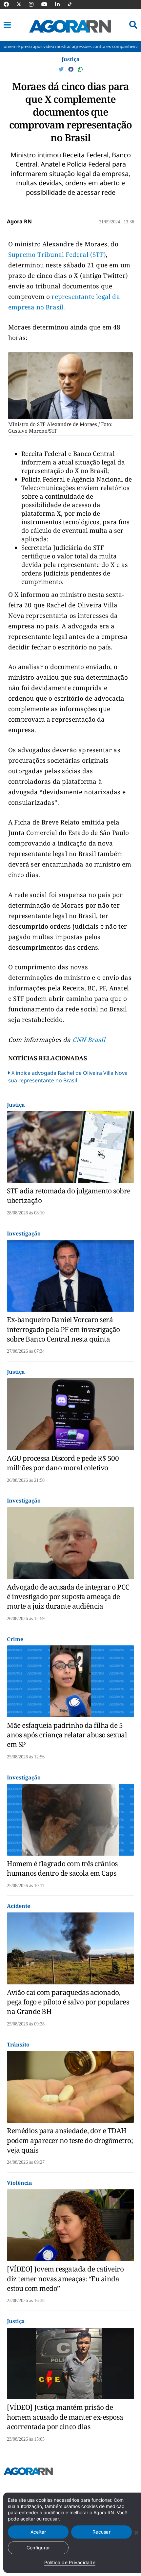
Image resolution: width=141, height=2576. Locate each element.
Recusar (101, 2532)
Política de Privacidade (70, 2562)
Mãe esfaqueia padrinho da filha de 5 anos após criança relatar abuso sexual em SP (67, 1735)
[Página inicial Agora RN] (28, 2473)
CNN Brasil (89, 1040)
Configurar (38, 2548)
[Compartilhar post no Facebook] (71, 69)
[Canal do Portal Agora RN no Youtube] (48, 4)
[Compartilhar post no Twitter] (62, 69)
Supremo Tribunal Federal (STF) (57, 255)
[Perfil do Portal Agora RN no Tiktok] (73, 4)
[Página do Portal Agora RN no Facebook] (10, 4)
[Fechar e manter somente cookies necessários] (136, 2533)
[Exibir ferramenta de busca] (133, 25)
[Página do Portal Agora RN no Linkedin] (61, 4)
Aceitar (38, 2532)
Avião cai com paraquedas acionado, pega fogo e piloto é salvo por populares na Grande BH (68, 2002)
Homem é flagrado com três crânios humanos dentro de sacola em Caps (62, 1868)
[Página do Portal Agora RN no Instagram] (34, 4)
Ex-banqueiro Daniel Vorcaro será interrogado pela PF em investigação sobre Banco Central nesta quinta (63, 1329)
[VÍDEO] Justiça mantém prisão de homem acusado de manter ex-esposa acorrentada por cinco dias (65, 2417)
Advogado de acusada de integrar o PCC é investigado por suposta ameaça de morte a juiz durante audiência (68, 1597)
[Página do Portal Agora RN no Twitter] (23, 4)
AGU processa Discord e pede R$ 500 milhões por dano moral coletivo (63, 1463)
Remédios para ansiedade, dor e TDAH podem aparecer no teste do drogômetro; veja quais (70, 2140)
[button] (7, 25)
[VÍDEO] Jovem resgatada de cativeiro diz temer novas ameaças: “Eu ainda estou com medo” (65, 2279)
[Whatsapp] (80, 69)
